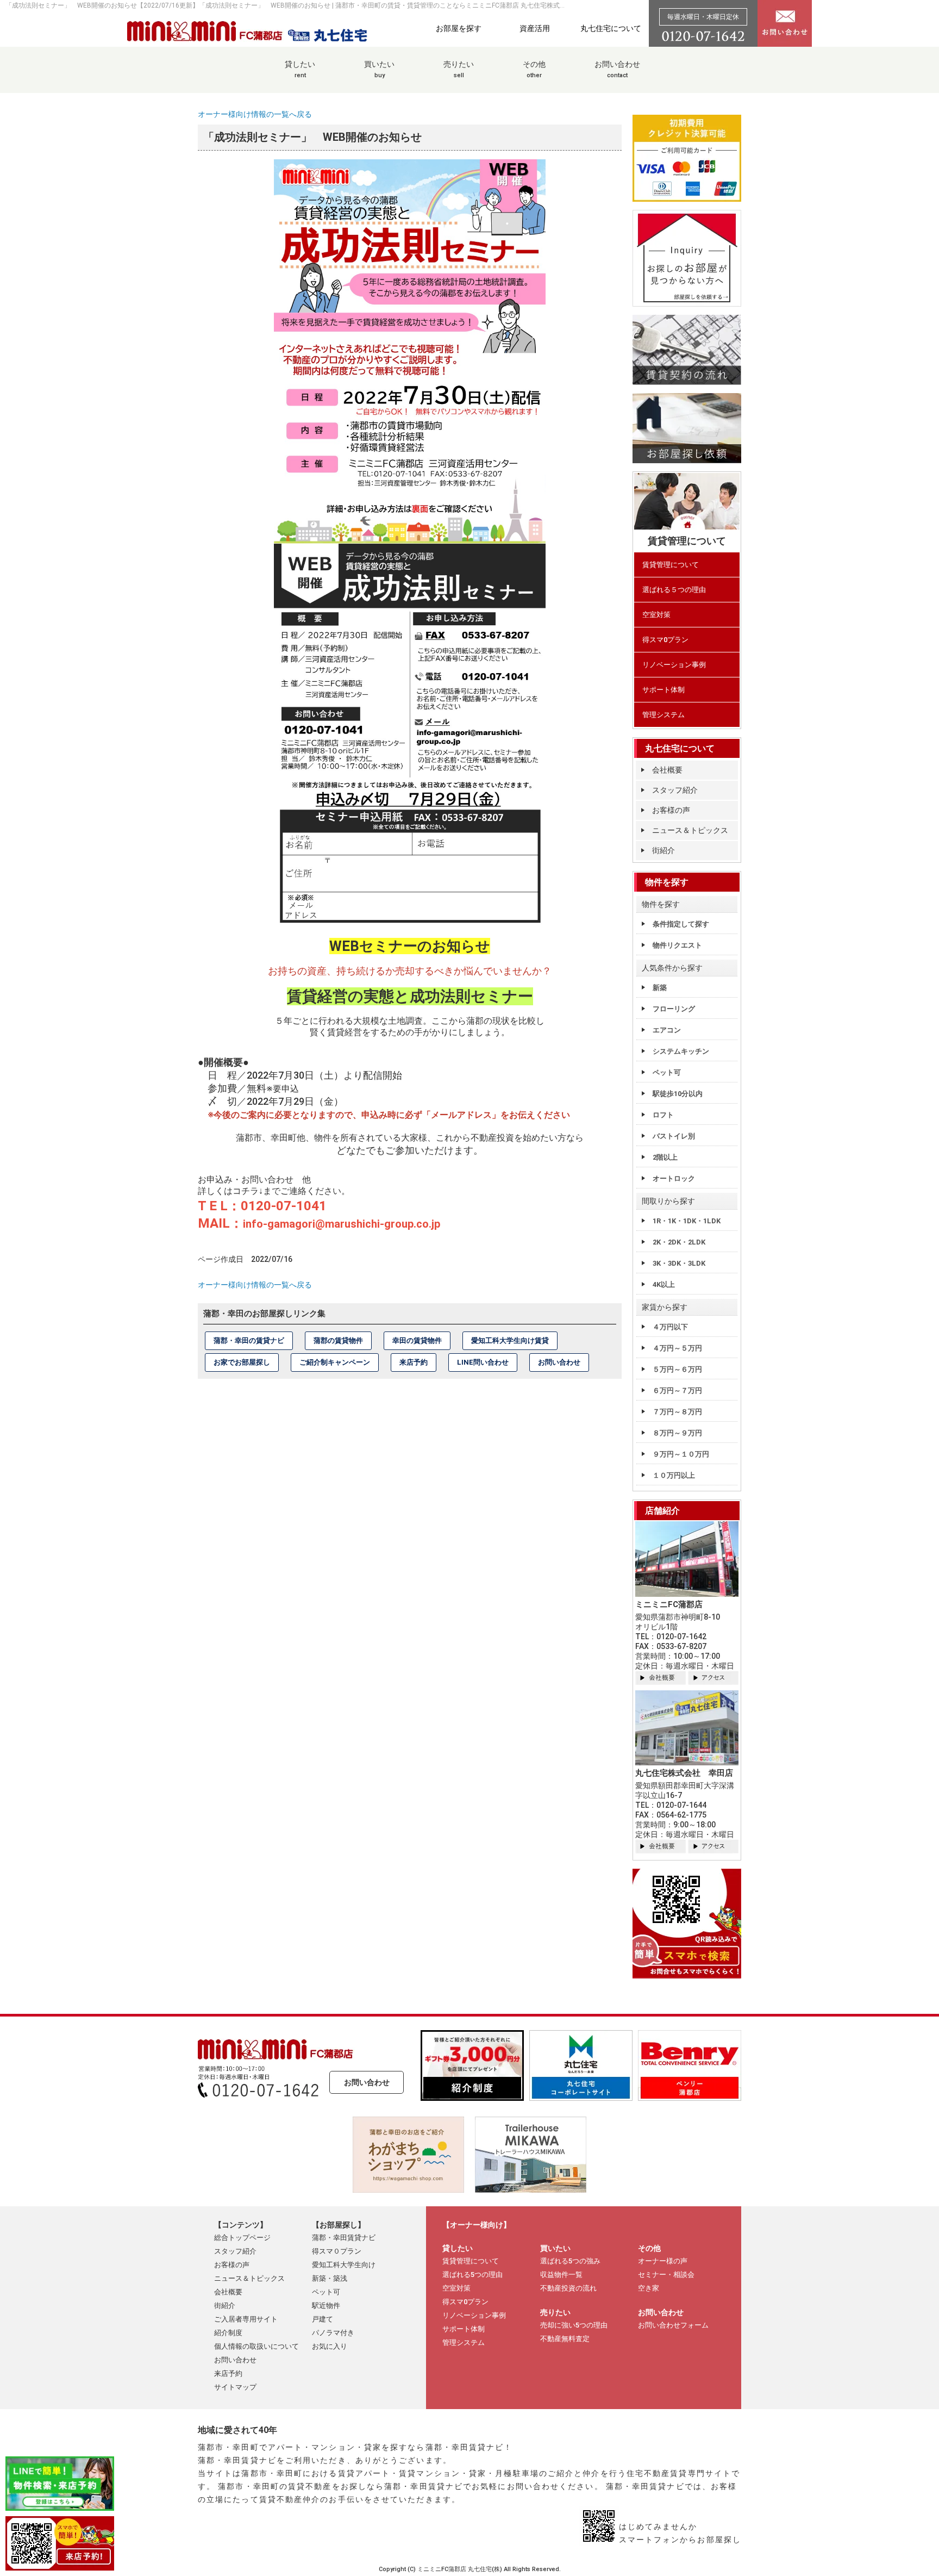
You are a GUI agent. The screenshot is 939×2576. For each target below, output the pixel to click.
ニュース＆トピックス (690, 830)
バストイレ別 (674, 1136)
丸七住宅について (611, 28)
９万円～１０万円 (681, 1454)
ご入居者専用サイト (246, 2319)
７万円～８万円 (677, 1412)
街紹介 (663, 850)
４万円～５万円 (677, 1348)
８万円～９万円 (677, 1433)
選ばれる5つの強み (570, 2261)
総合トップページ (242, 2238)
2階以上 (665, 1157)
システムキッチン (681, 1051)
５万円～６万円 (677, 1369)
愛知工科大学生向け (344, 2265)
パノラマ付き (333, 2333)
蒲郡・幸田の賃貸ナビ (249, 1340)
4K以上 (664, 1284)
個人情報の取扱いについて (256, 2346)
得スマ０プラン (337, 2251)
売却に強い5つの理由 (574, 2325)
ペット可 (667, 1072)
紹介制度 (228, 2333)
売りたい (459, 69)
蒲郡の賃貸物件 (338, 1340)
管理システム (663, 715)
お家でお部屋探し (242, 1362)
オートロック (674, 1178)
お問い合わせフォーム (673, 2325)
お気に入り (330, 2346)
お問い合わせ (617, 69)
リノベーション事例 (674, 665)
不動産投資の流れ (568, 2288)
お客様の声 (671, 810)
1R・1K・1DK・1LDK (687, 1221)
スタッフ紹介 (675, 790)
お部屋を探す (459, 28)
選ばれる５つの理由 (674, 590)
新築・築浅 (330, 2278)
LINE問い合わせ (483, 1362)
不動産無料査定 (565, 2339)
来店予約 (414, 1362)
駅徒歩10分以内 (678, 1094)
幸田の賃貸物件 (417, 1340)
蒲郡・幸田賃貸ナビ (344, 2238)
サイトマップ (235, 2387)
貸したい (300, 69)
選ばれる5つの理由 (472, 2275)
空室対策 (656, 615)
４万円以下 (670, 1327)
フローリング (674, 1009)
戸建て (323, 2319)
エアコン (667, 1030)
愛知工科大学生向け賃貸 (510, 1340)
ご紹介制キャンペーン (335, 1362)
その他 (534, 69)
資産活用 (535, 28)
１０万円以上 (674, 1475)
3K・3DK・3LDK (679, 1263)
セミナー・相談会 (666, 2275)
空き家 (649, 2288)
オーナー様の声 (663, 2261)
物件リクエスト (677, 945)
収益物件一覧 (561, 2275)
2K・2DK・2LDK (679, 1242)
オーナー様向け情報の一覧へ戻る (255, 114)
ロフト (663, 1115)
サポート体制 (663, 690)
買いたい (379, 69)
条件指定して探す (681, 924)
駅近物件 (326, 2306)
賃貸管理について (671, 565)
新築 (660, 988)
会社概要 (667, 770)
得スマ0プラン (665, 640)
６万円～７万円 (677, 1390)
